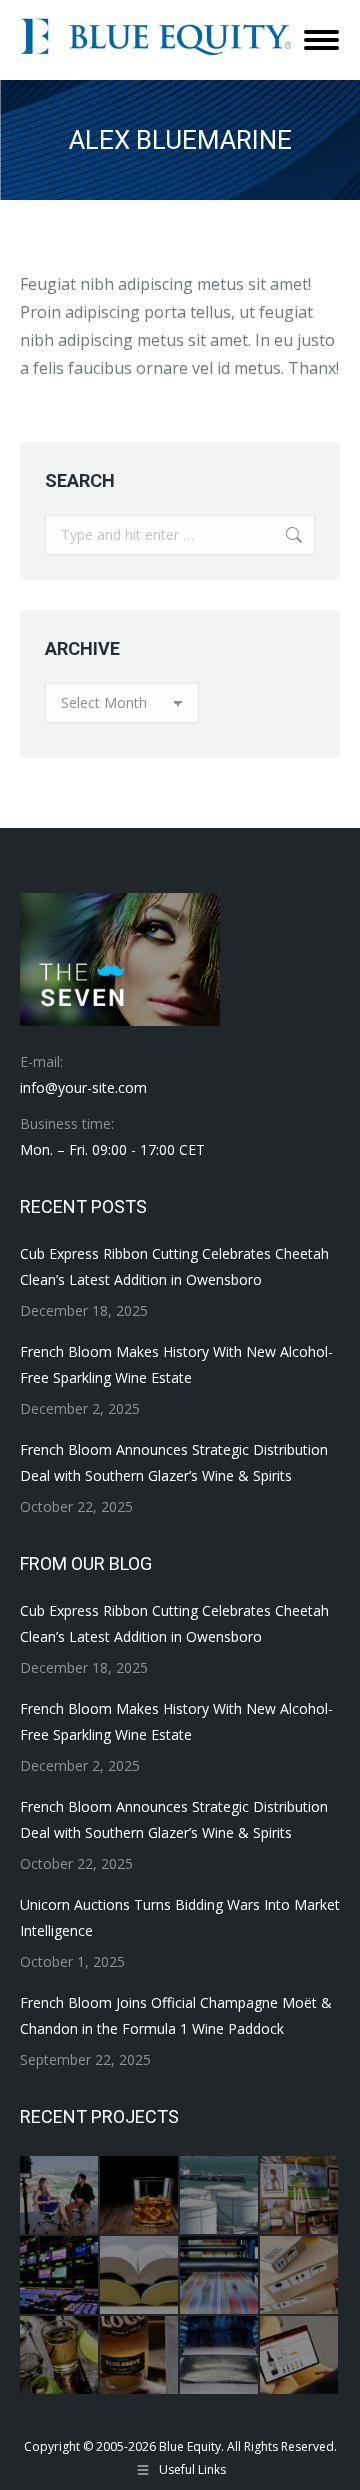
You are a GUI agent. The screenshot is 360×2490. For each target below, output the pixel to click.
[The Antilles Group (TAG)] (220, 2196)
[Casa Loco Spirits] (140, 2356)
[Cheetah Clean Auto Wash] (220, 2356)
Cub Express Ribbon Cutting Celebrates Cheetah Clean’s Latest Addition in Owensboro (174, 1266)
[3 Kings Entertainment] (60, 2196)
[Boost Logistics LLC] (300, 2276)
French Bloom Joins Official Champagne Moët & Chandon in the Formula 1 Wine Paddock (176, 2015)
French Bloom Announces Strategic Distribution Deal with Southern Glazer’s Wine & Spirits (174, 1462)
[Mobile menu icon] (321, 40)
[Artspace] (300, 2196)
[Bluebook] (140, 2276)
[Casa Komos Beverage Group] (60, 2356)
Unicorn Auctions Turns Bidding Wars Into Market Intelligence (180, 1917)
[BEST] (60, 2276)
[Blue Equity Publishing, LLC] (220, 2276)
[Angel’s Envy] (140, 2196)
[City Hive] (300, 2356)
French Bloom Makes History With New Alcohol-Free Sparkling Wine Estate (176, 1364)
